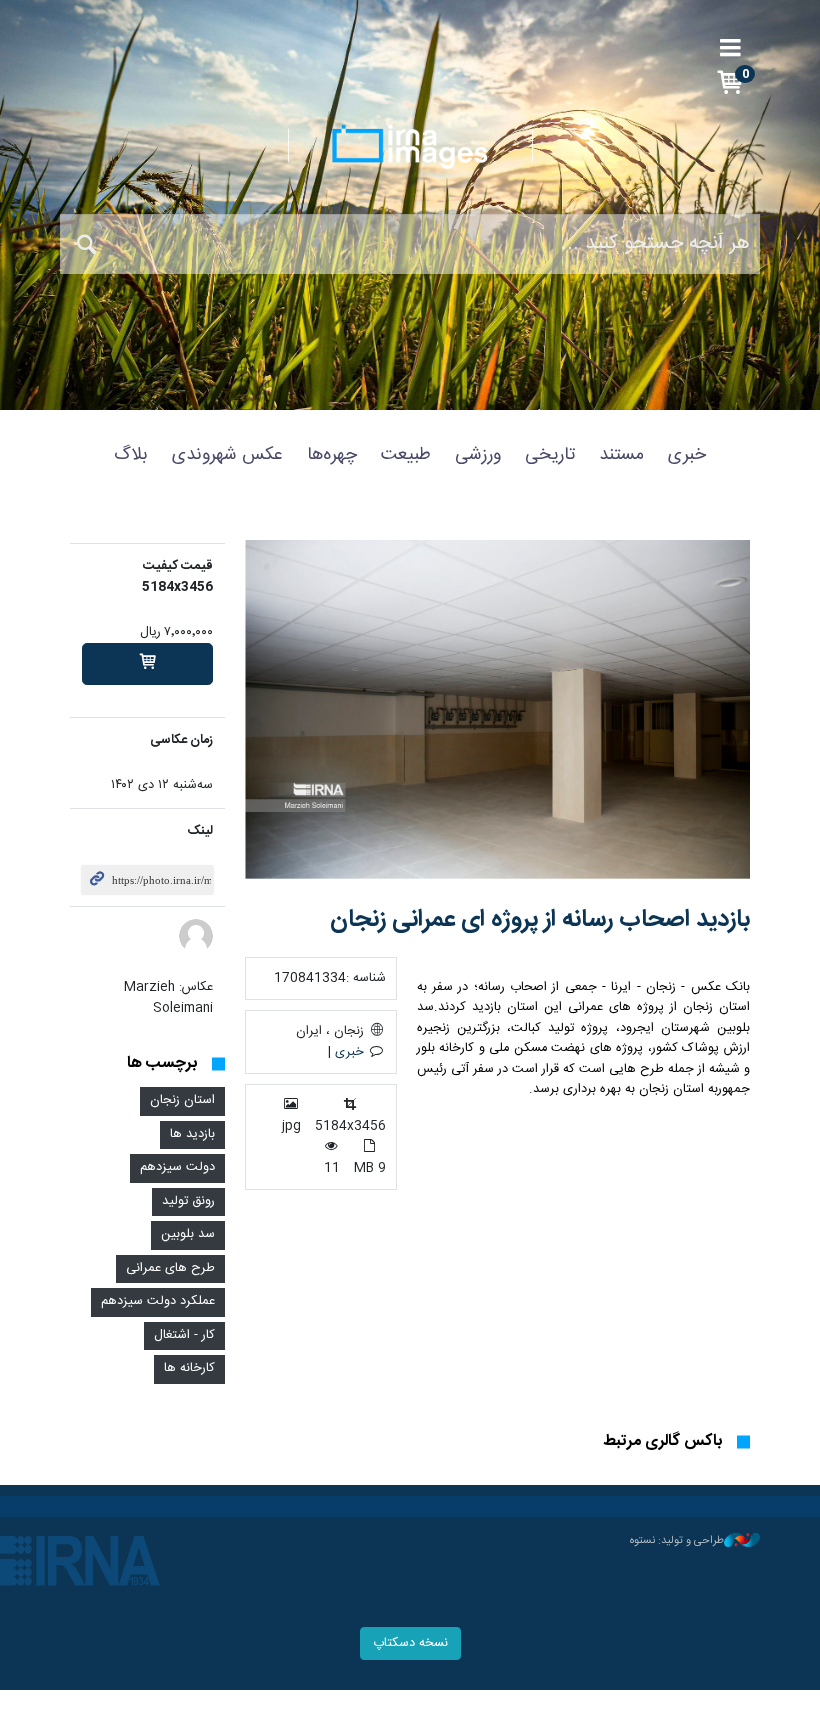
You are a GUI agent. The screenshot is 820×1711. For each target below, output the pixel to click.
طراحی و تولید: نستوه (677, 1541)
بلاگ (131, 455)
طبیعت (406, 455)
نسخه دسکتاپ (410, 1643)
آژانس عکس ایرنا (410, 147)
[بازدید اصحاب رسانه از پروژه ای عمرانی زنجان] (497, 709)
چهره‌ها (332, 455)
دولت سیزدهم (177, 1167)
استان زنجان (182, 1100)
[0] (147, 664)
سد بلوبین (188, 1234)
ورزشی (478, 455)
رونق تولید (188, 1201)
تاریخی (550, 455)
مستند (621, 455)
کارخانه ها (189, 1368)
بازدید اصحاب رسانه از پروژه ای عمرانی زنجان (540, 920)
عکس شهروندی (227, 455)
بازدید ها (192, 1134)
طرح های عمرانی (170, 1268)
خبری (687, 455)
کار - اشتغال (184, 1335)
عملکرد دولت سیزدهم (158, 1301)
